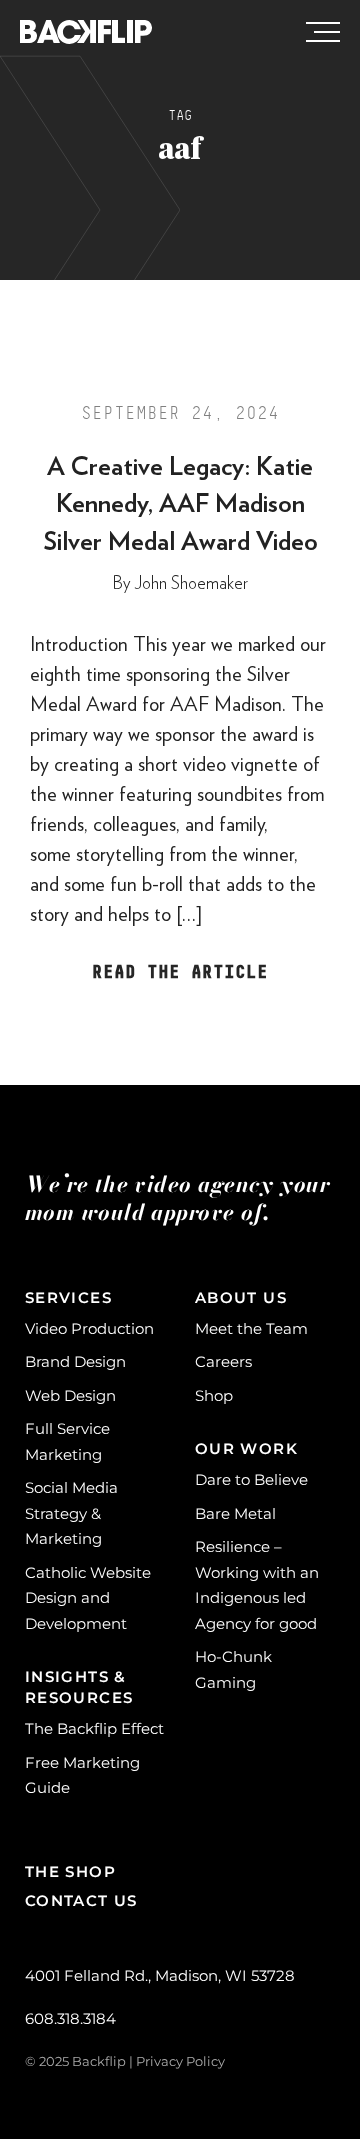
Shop (214, 1395)
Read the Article (180, 973)
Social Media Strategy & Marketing (71, 1513)
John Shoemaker (191, 584)
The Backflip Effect (94, 1728)
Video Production (89, 1328)
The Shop (70, 1871)
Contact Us (81, 1900)
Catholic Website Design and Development (88, 1598)
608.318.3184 (70, 2018)
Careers (223, 1361)
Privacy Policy (180, 2061)
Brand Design (75, 1361)
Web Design (70, 1395)
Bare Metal (235, 1513)
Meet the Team (251, 1328)
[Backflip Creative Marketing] (86, 33)
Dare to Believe (251, 1479)
